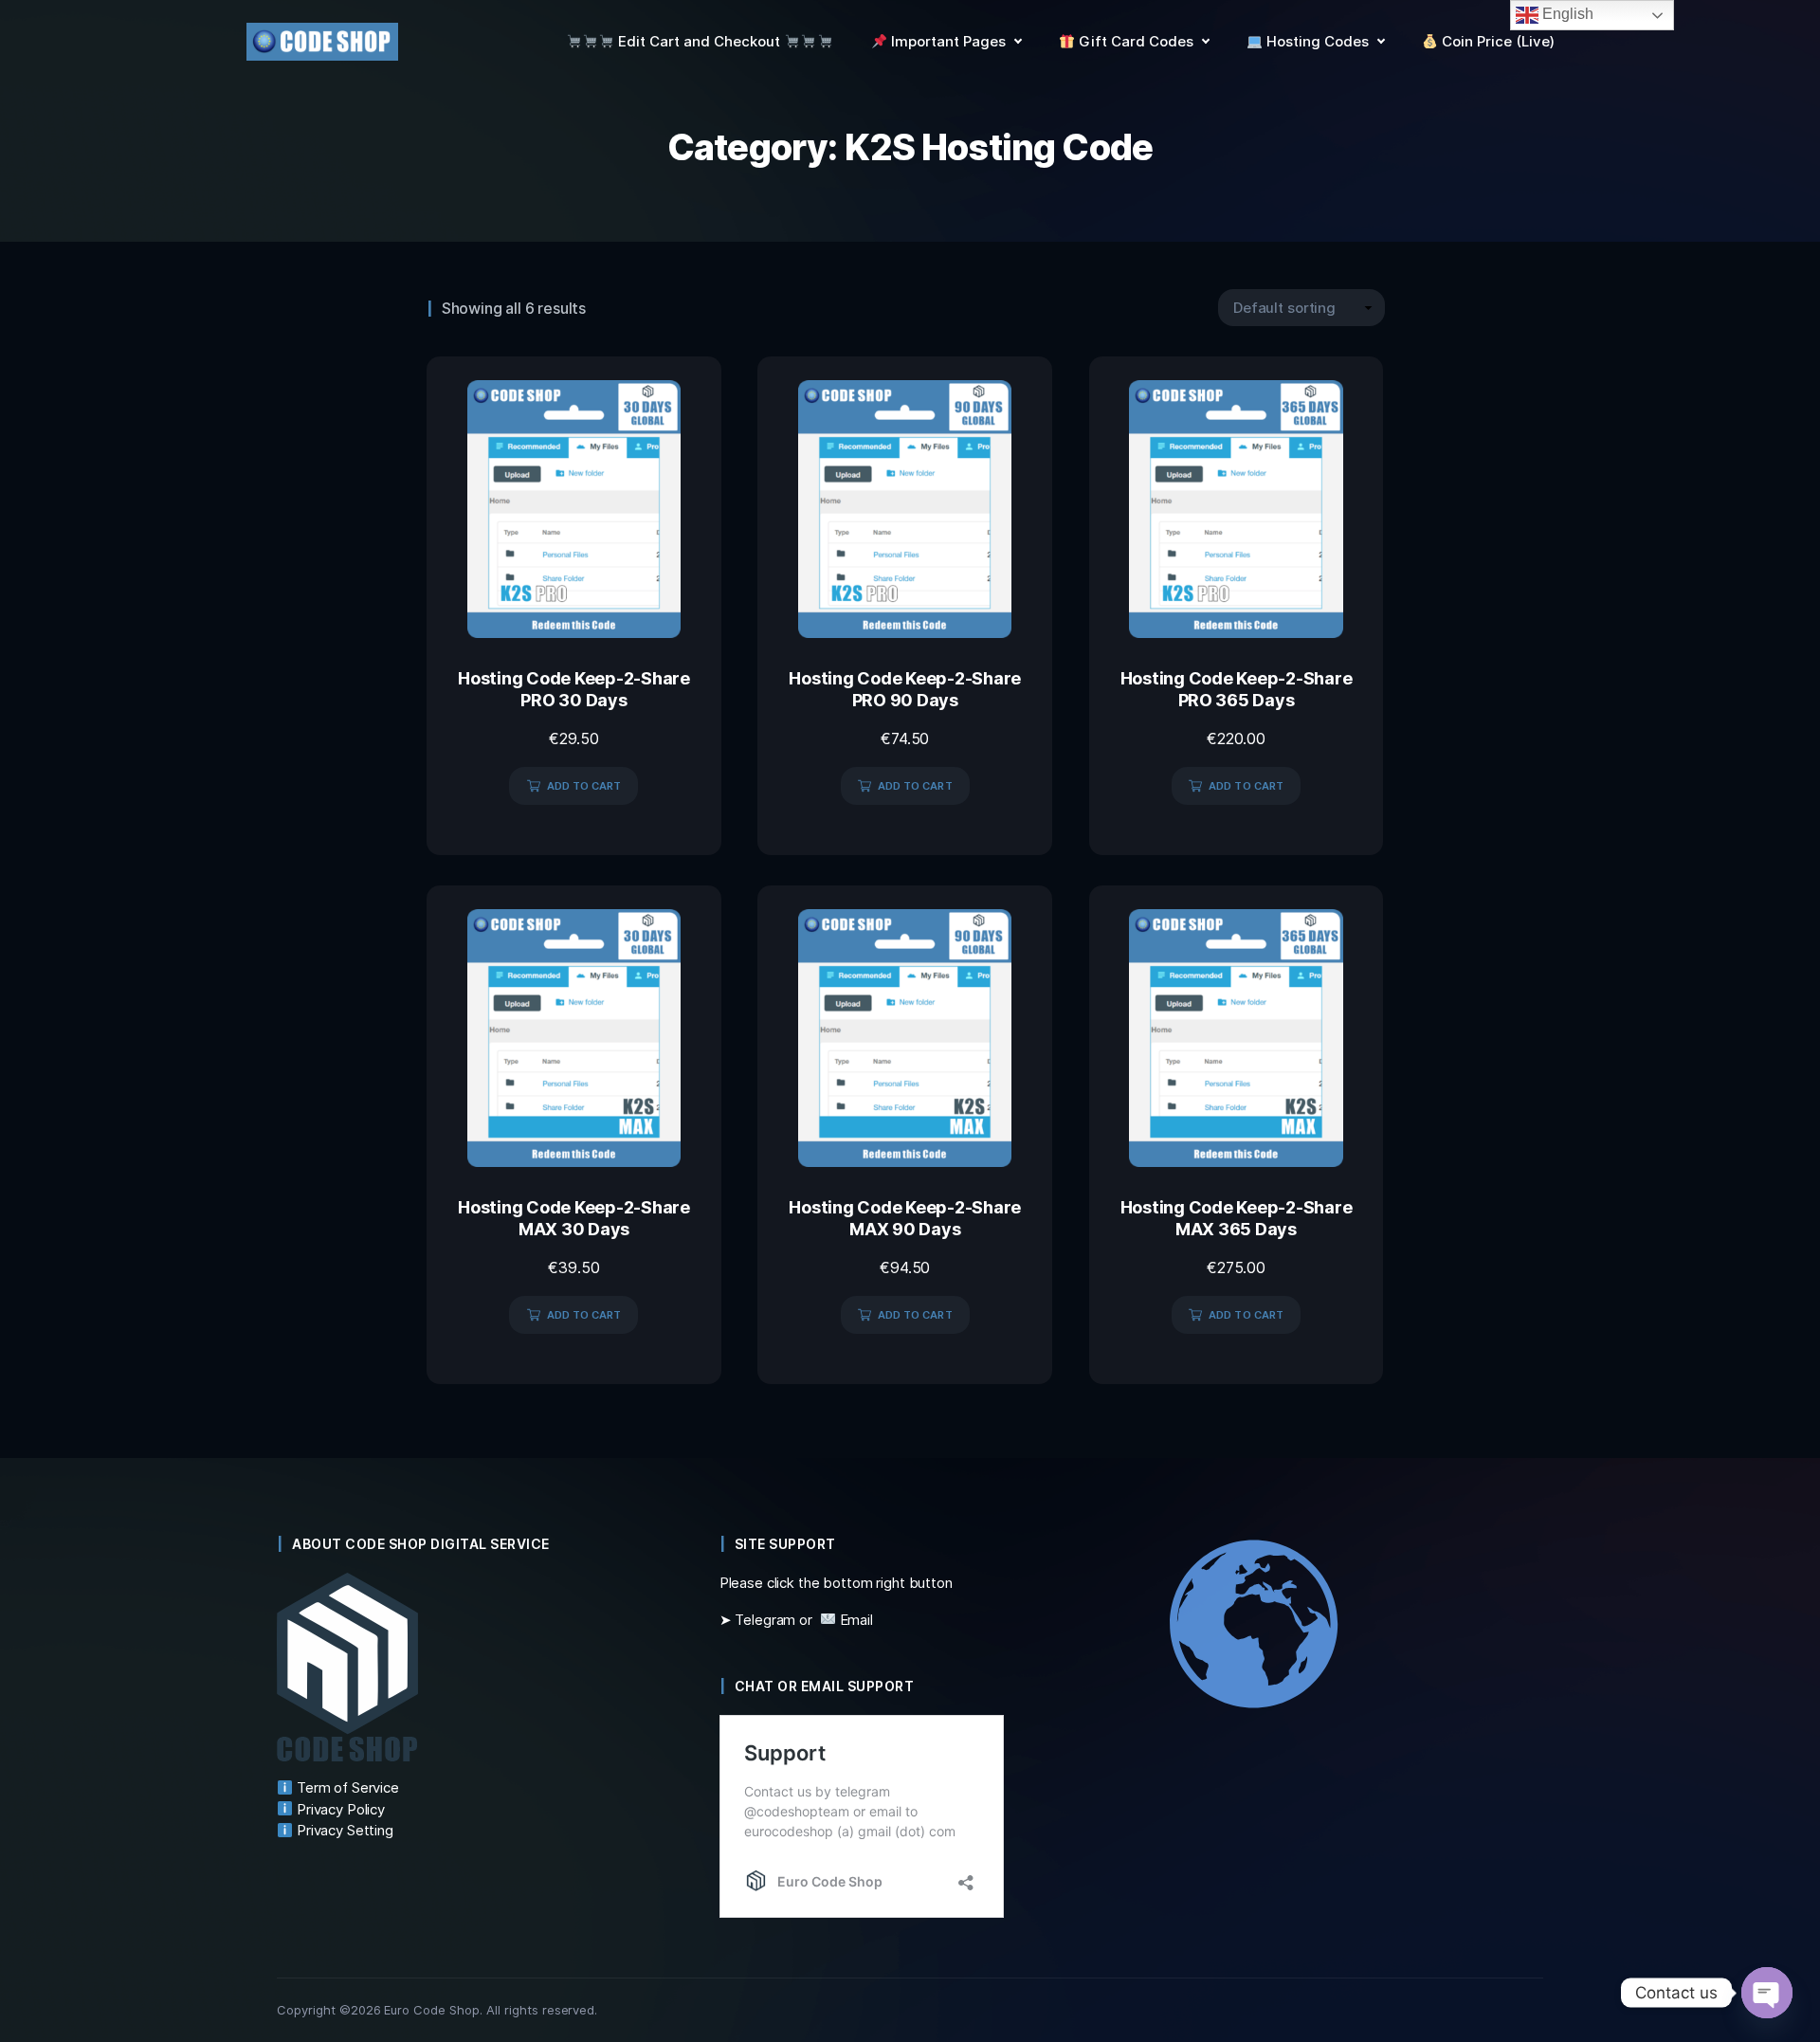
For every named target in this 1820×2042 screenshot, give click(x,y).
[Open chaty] (1767, 1993)
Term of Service (346, 1787)
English (1566, 14)
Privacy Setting (343, 1830)
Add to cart (584, 786)
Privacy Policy (339, 1809)
